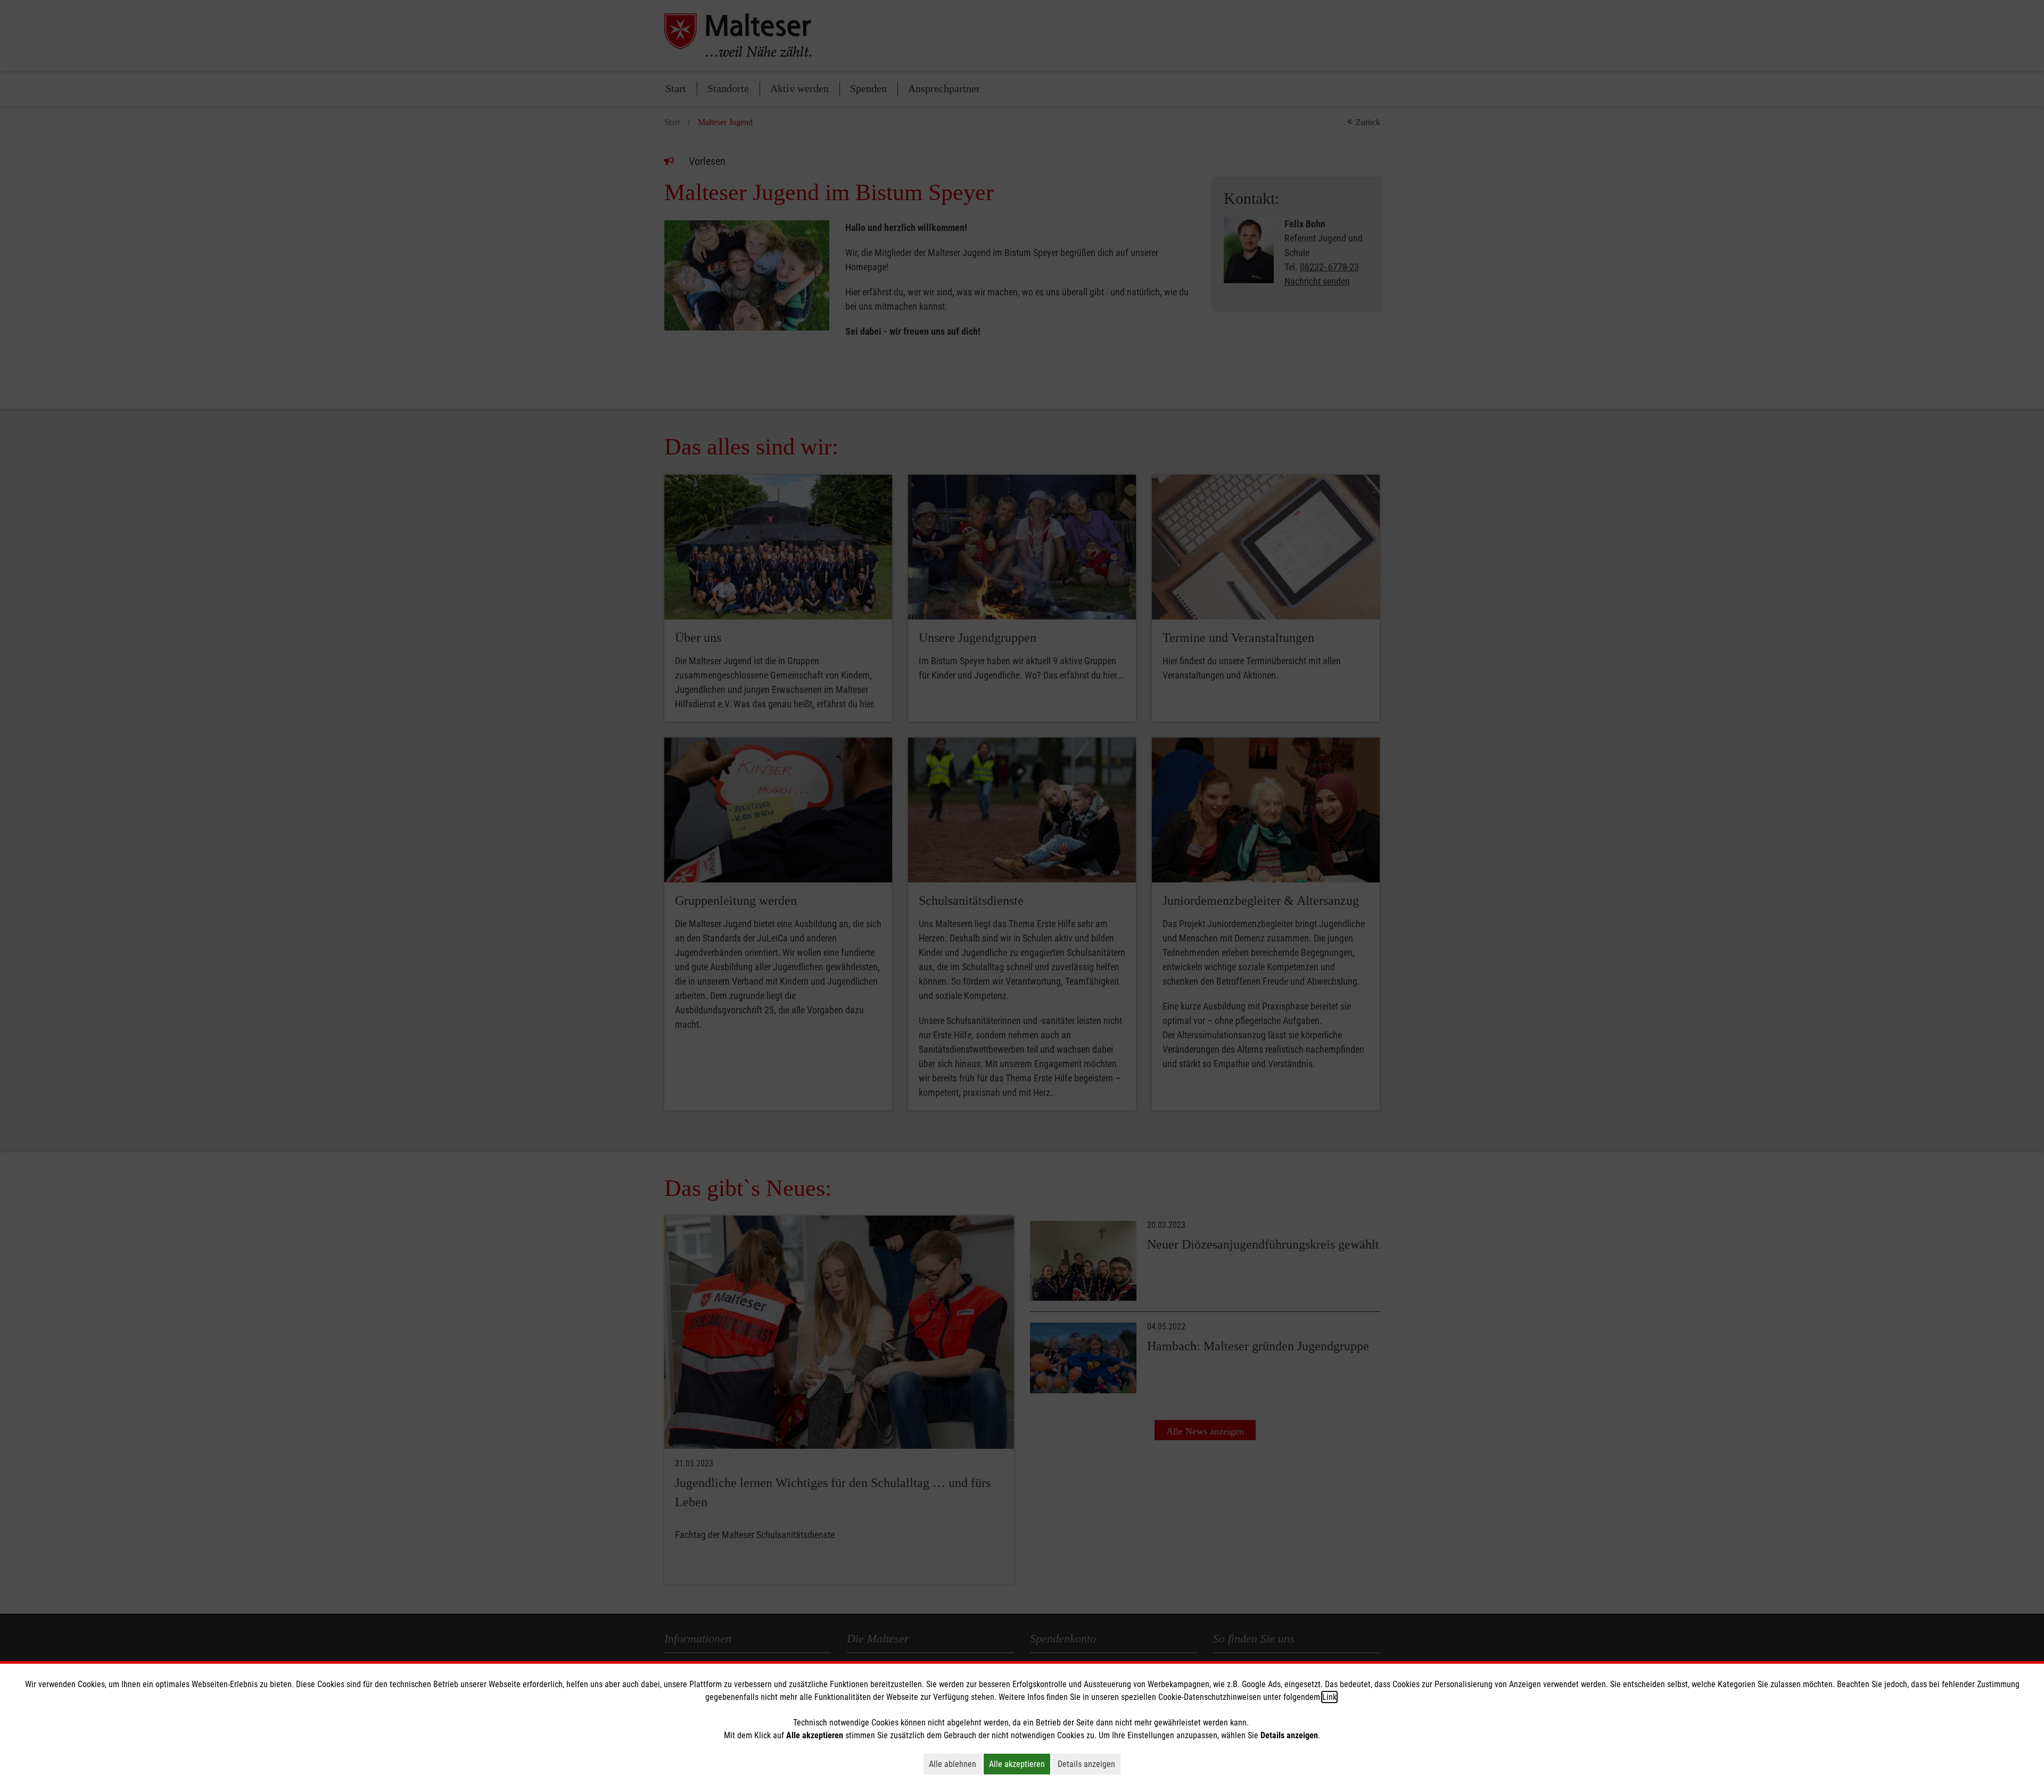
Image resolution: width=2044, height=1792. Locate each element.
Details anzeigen (1089, 1764)
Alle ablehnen (955, 1764)
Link (1329, 1697)
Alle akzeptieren (1020, 1764)
